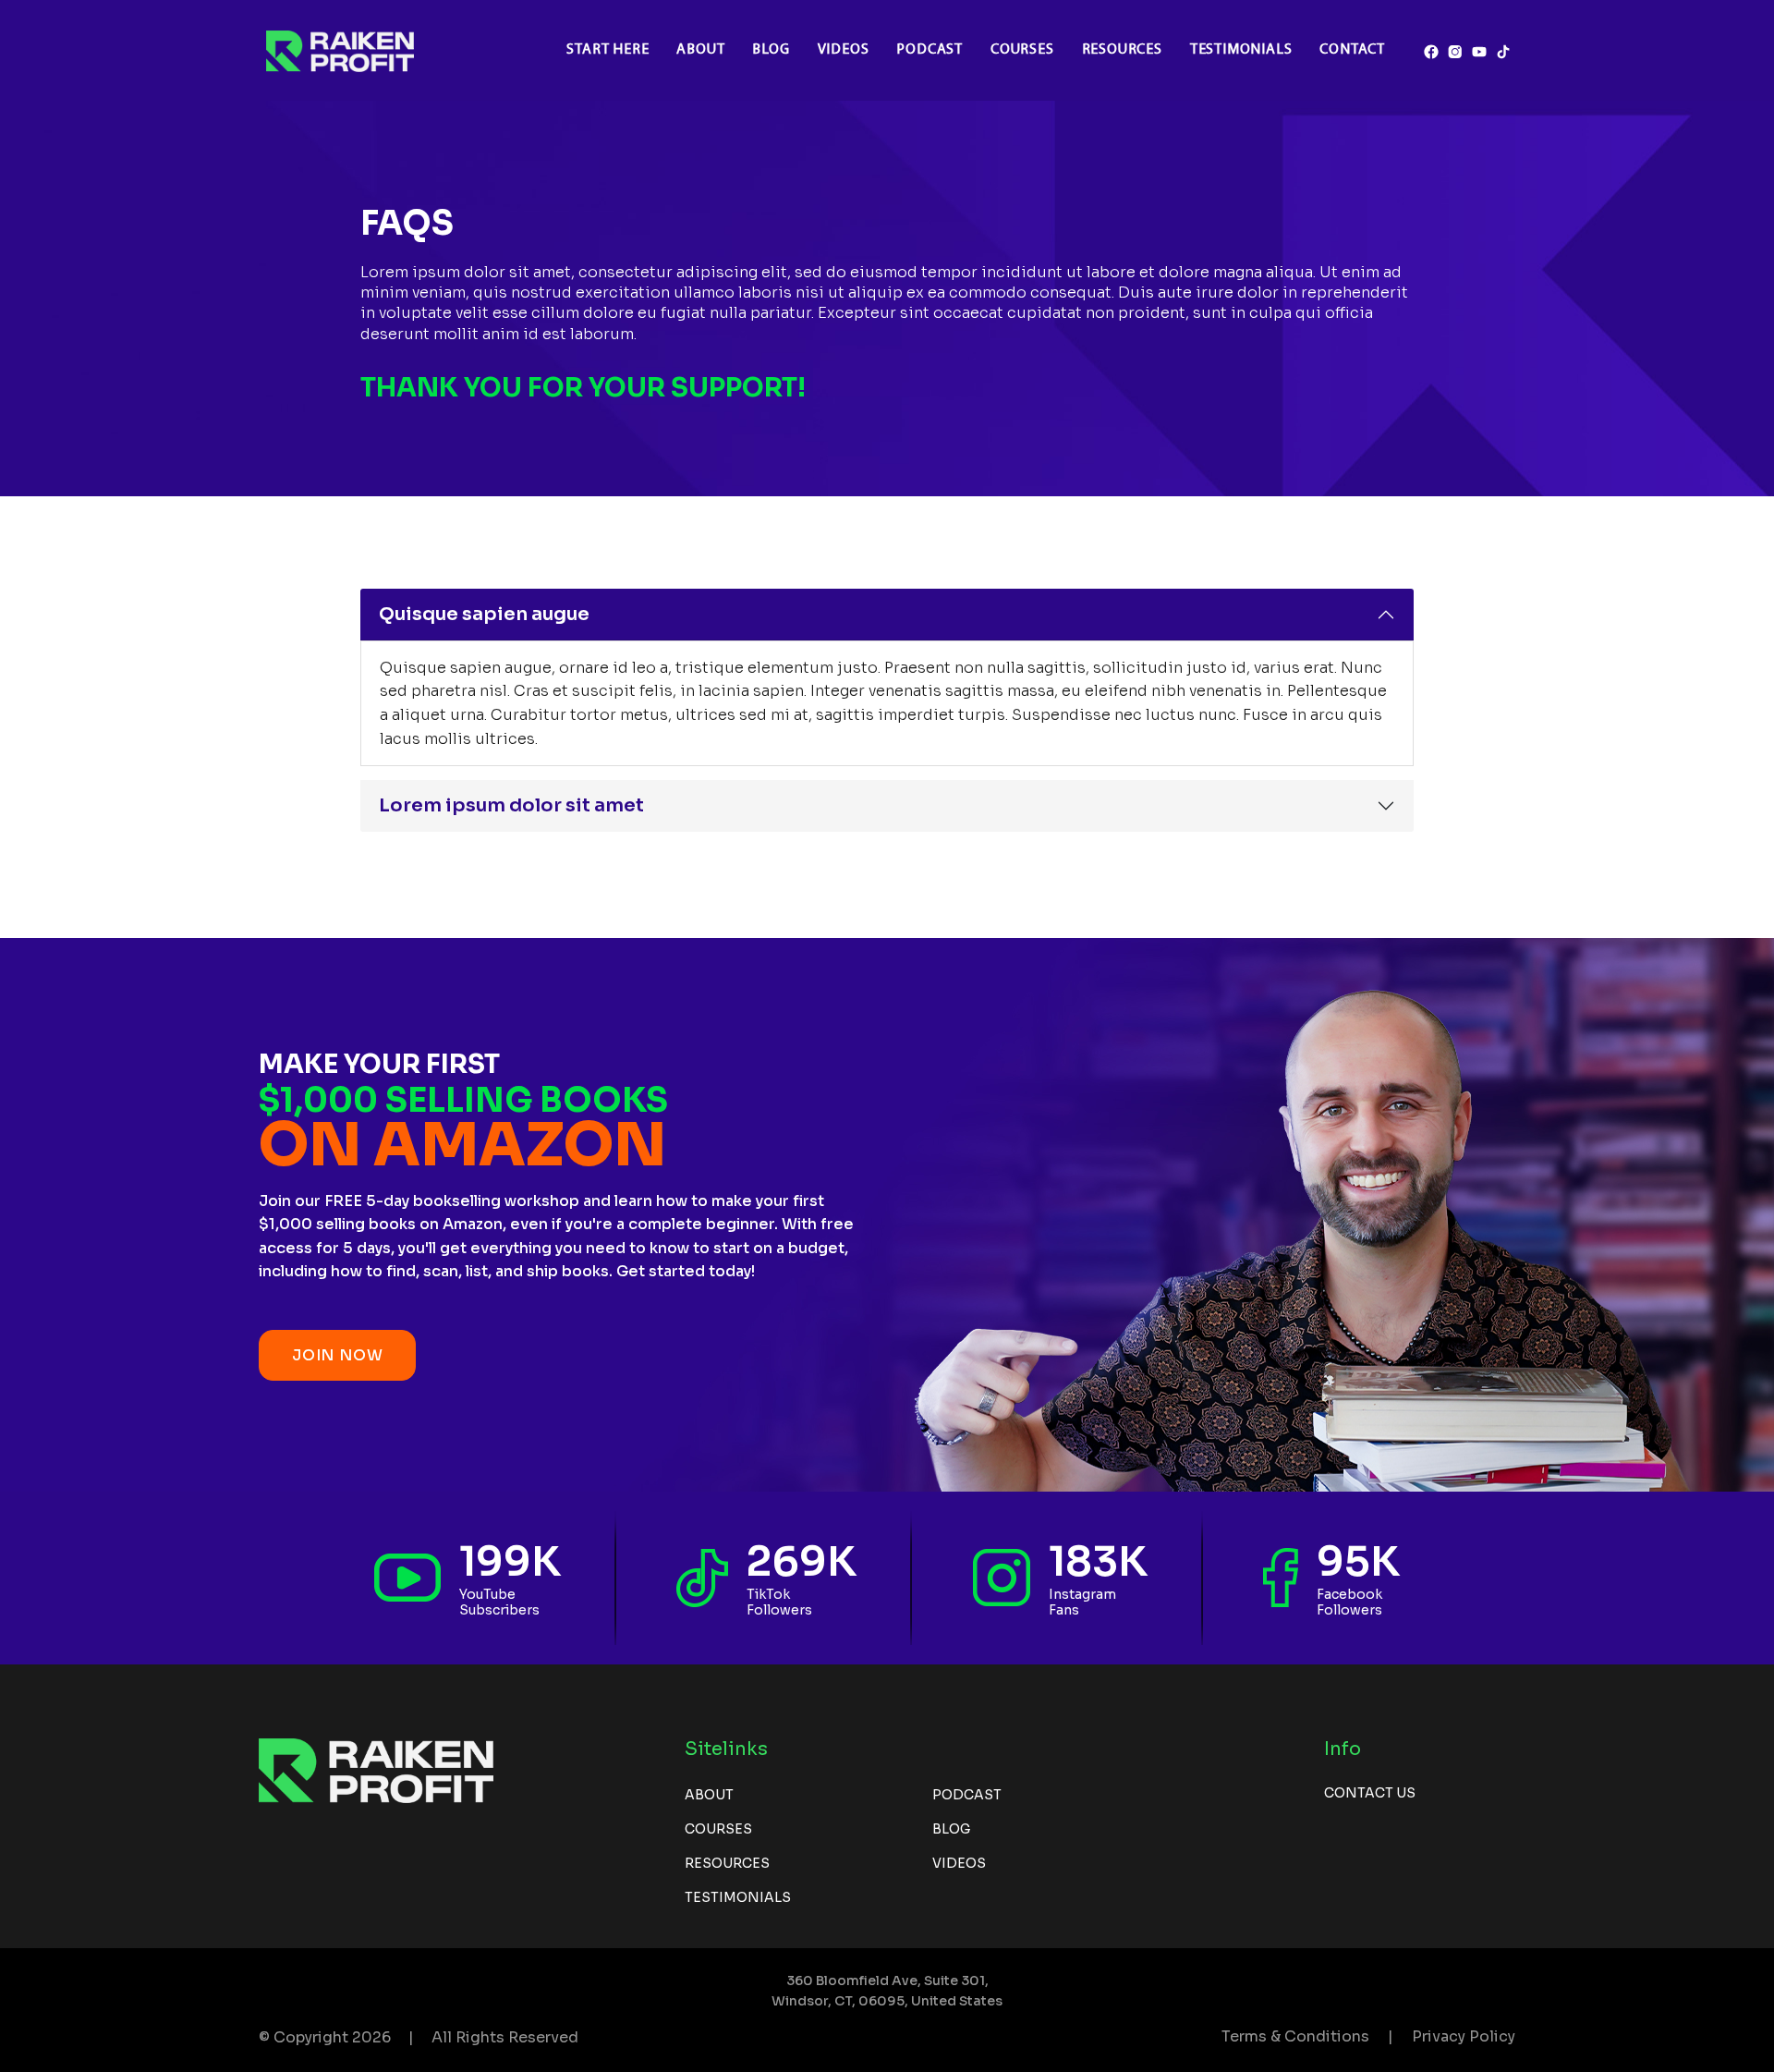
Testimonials (1241, 50)
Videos (844, 50)
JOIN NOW (337, 1355)
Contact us (1370, 1793)
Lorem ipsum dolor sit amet (511, 805)
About (700, 50)
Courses (1022, 50)
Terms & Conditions (1295, 2036)
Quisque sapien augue (484, 614)
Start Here (608, 50)
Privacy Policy (1464, 2036)
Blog (771, 50)
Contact (1352, 50)
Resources (1122, 50)
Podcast (930, 50)
